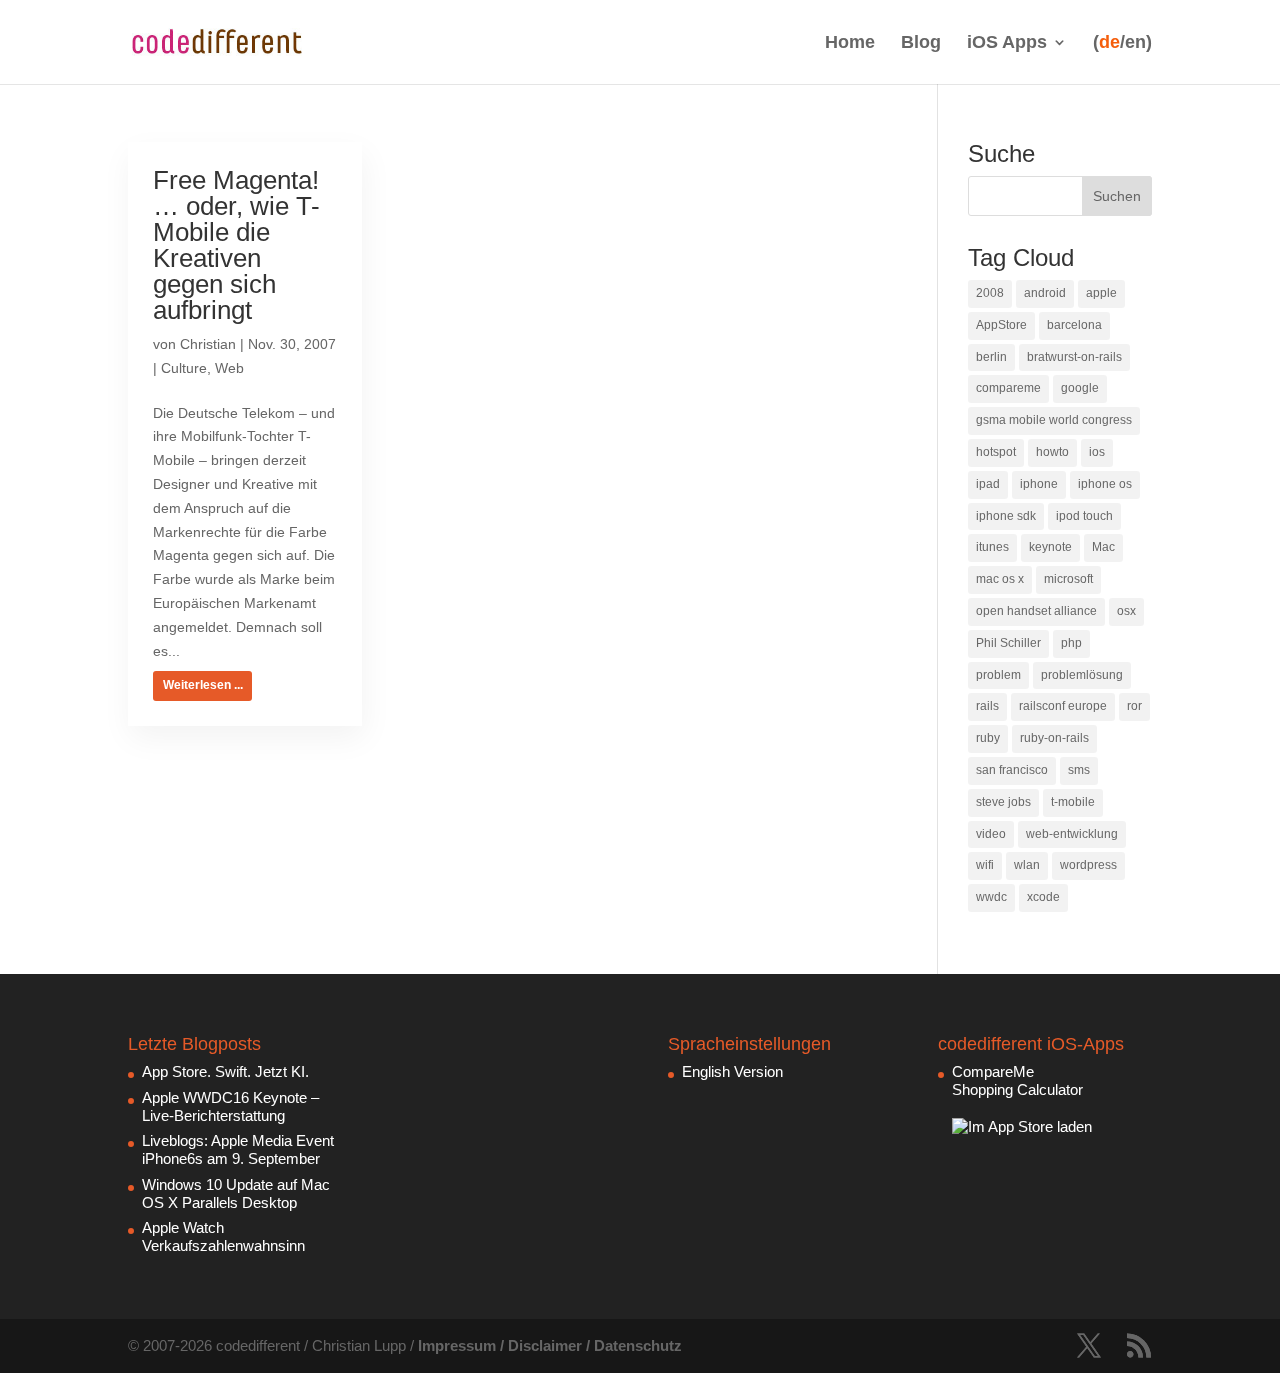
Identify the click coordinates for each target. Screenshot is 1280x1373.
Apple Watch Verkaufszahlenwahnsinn (223, 1236)
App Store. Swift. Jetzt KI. (225, 1071)
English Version (732, 1071)
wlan (1027, 865)
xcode (1043, 897)
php (1071, 643)
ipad (988, 484)
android (1045, 293)
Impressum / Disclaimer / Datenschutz (550, 1345)
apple (1101, 293)
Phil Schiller (1008, 643)
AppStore (1001, 325)
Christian (208, 344)
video (991, 834)
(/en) (1122, 42)
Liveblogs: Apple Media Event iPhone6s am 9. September (238, 1149)
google (1080, 388)
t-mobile (1073, 802)
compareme (1008, 388)
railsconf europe (1063, 706)
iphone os (1105, 484)
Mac (1103, 547)
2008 (990, 293)
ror (1134, 706)
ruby (988, 738)
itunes (992, 547)
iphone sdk (1006, 516)
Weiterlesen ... (203, 685)
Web (229, 368)
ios (1097, 452)
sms (1079, 770)
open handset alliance (1036, 611)
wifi (985, 865)
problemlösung (1082, 675)
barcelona (1074, 325)
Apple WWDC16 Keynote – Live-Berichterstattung (230, 1106)
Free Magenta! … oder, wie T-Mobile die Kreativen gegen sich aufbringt (236, 245)
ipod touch (1084, 516)
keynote (1050, 547)
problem (998, 675)
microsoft (1068, 579)
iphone (1039, 484)
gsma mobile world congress (1054, 420)
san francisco (1012, 770)
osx (1126, 611)
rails (987, 706)
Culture (184, 368)
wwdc (991, 897)
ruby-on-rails (1054, 738)
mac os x (1000, 579)
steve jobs (1003, 802)
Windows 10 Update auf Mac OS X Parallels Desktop (236, 1193)
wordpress (1088, 865)
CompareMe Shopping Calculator (1017, 1080)
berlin (991, 357)
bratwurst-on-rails (1074, 357)
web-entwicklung (1072, 834)
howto (1052, 452)
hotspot (996, 452)
